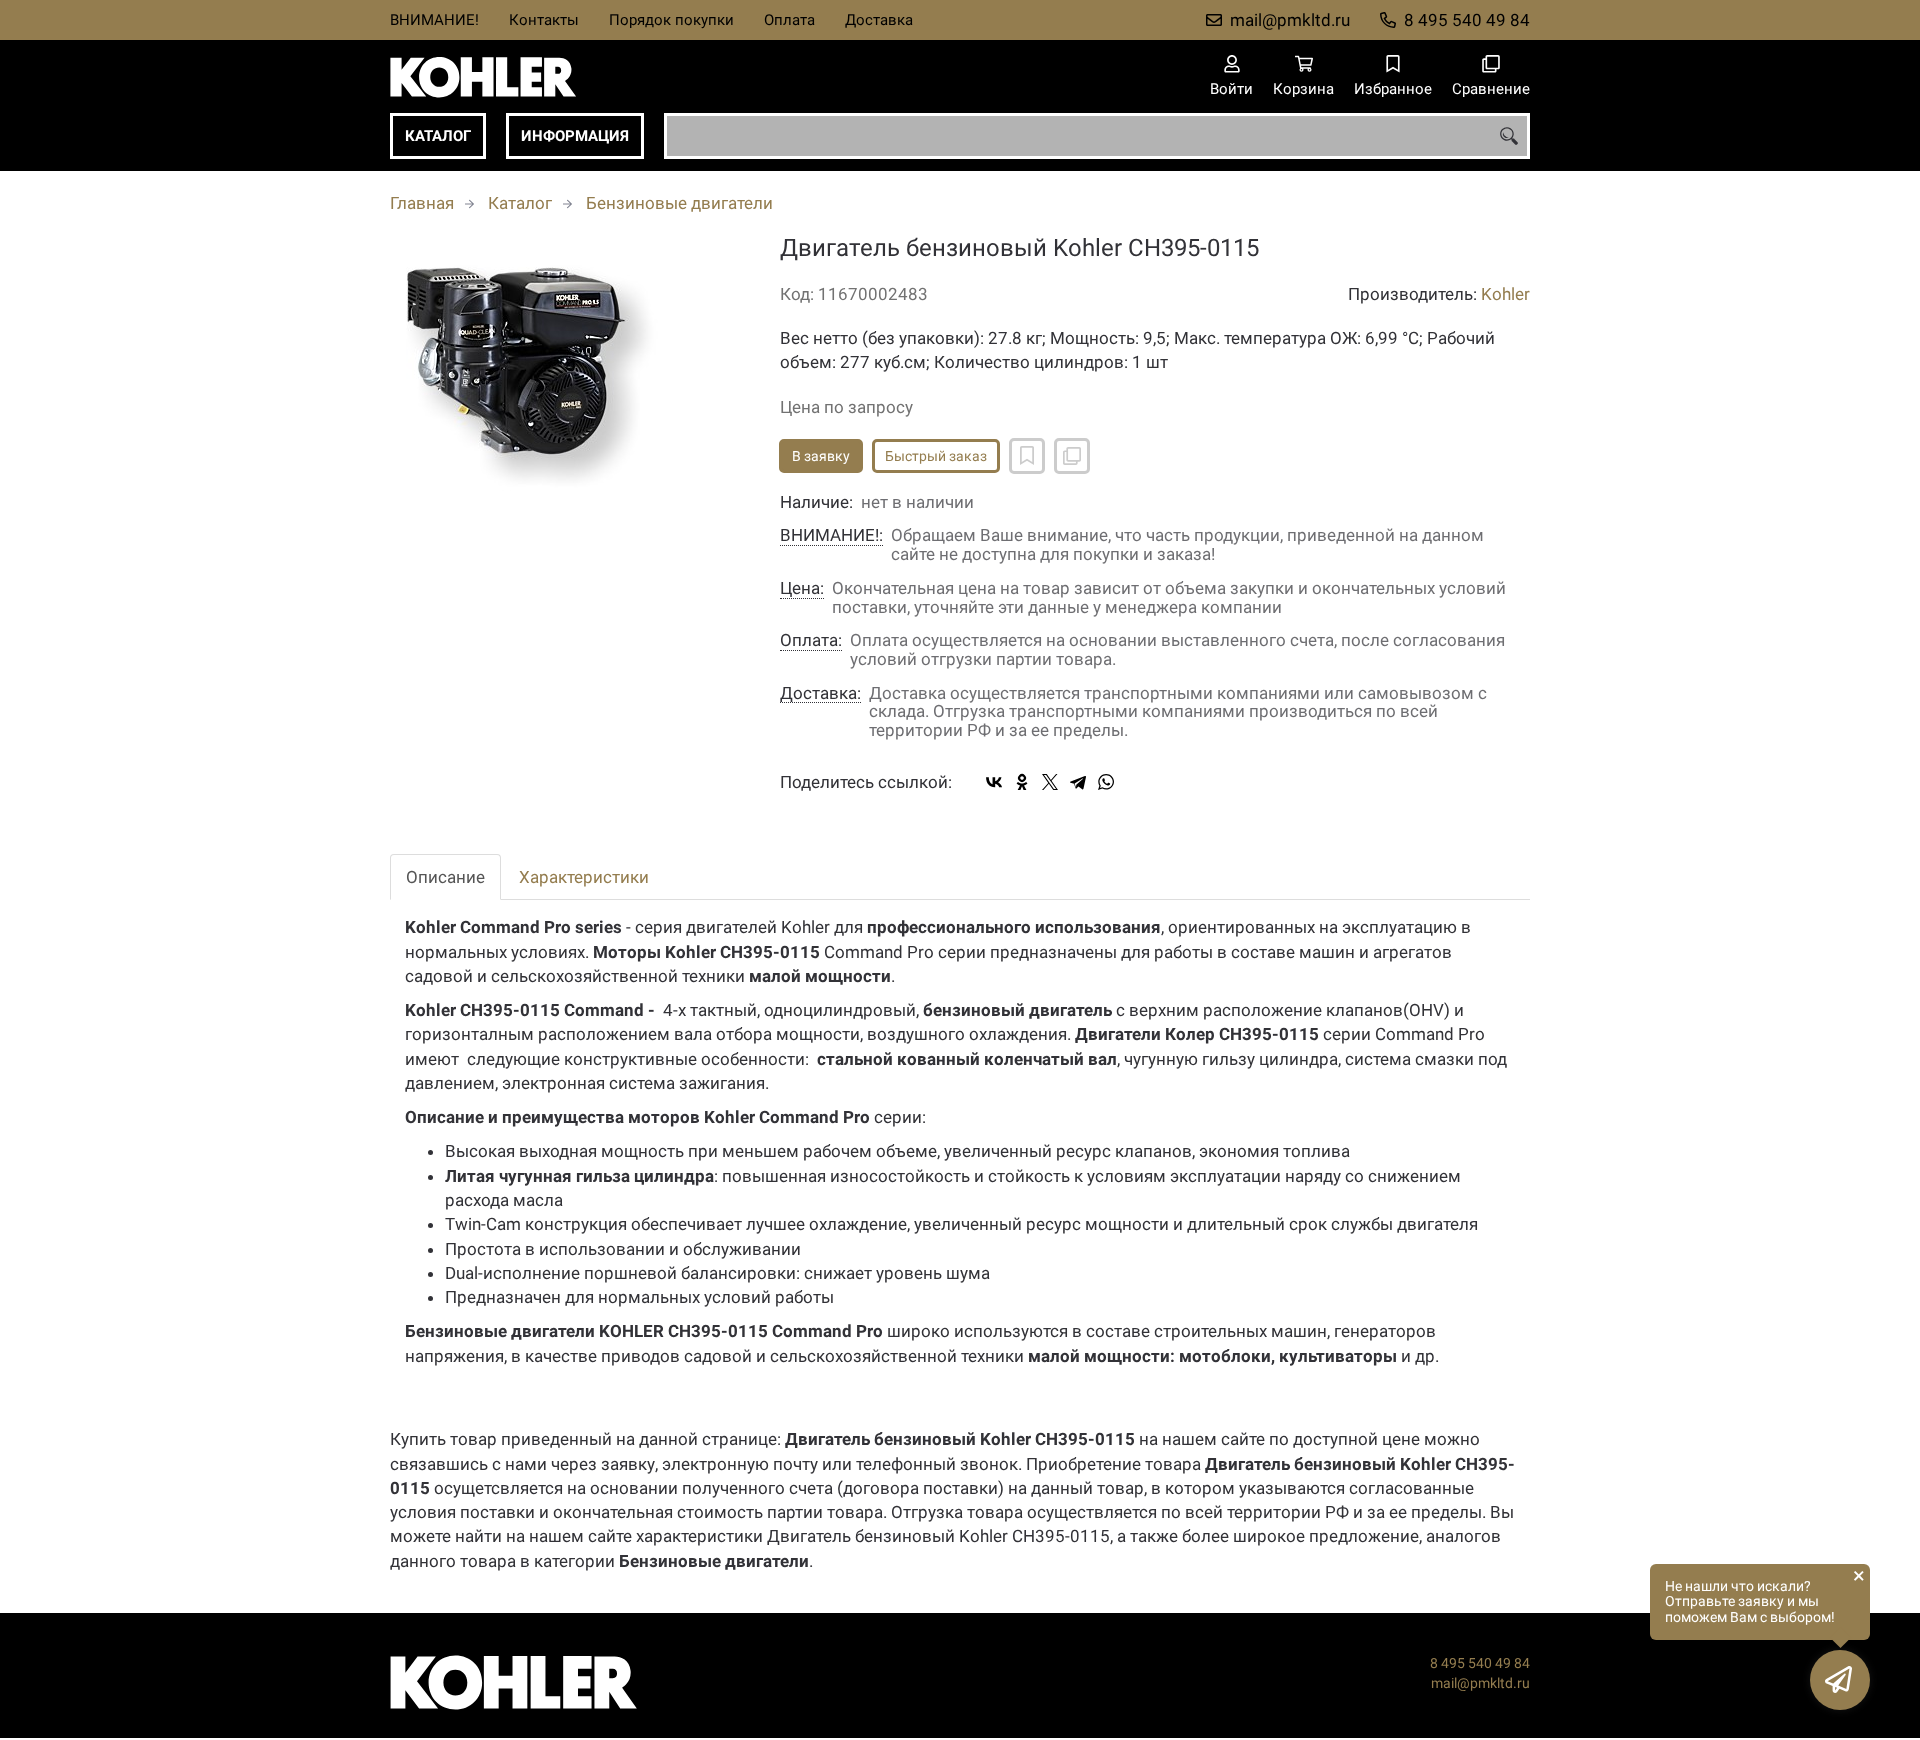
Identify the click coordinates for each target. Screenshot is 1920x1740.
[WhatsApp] (1106, 782)
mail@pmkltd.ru (1290, 20)
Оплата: (811, 640)
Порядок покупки (671, 20)
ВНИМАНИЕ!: (831, 535)
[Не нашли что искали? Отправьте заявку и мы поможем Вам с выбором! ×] (1840, 1680)
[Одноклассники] (1022, 782)
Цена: (802, 588)
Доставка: (820, 693)
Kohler (1505, 294)
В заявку (821, 456)
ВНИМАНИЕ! (434, 20)
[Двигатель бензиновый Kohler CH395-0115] (570, 375)
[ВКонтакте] (994, 782)
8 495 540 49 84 (1467, 20)
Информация (575, 136)
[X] (1050, 782)
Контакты (544, 20)
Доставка (879, 20)
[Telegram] (1078, 782)
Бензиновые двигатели (679, 203)
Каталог (438, 136)
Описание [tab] (445, 877)
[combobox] (1097, 136)
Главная (422, 203)
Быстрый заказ (936, 456)
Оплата (789, 20)
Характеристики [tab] (584, 877)
